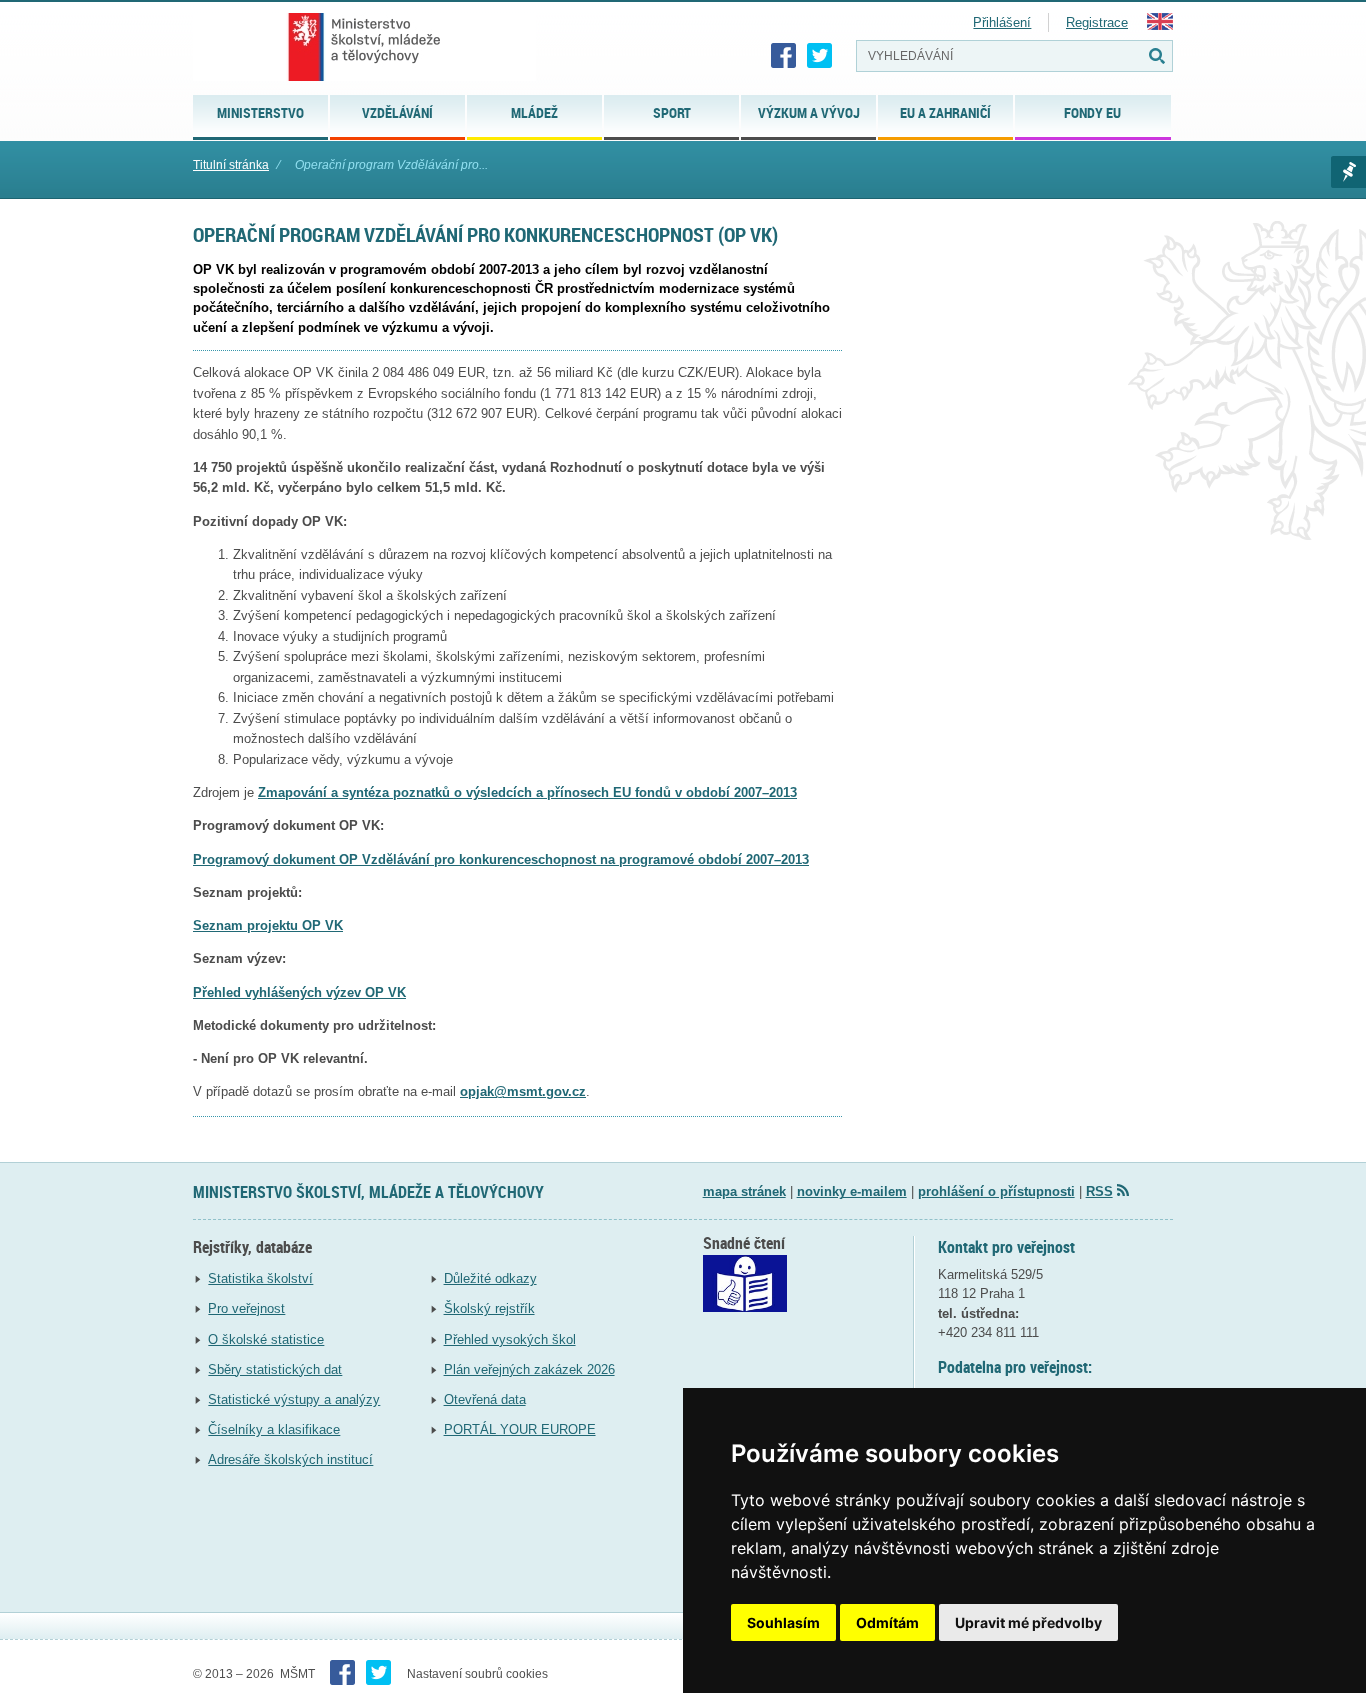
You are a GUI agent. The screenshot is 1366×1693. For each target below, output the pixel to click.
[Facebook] (784, 56)
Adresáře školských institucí (290, 1459)
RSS (1099, 1191)
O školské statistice (266, 1339)
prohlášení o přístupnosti (996, 1191)
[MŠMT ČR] (364, 47)
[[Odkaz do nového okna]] (745, 1307)
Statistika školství (260, 1278)
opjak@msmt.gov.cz (523, 1091)
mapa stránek (744, 1191)
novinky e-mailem (852, 1191)
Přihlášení (1002, 22)
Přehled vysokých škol (510, 1339)
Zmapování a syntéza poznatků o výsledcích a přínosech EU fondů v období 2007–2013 (527, 792)
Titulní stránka (231, 165)
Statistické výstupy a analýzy (294, 1399)
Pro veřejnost (246, 1308)
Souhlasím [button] (783, 1622)
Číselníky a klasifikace (274, 1429)
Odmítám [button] (887, 1622)
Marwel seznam (1348, 172)
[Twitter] (820, 56)
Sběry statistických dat (275, 1369)
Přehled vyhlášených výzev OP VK (299, 992)
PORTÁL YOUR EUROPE (520, 1429)
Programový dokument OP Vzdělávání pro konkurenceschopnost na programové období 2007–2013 (501, 859)
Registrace (1097, 22)
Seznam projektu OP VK (268, 925)
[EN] (1160, 25)
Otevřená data (485, 1399)
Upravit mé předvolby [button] (1028, 1622)
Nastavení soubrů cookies (477, 1674)
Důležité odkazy (490, 1278)
